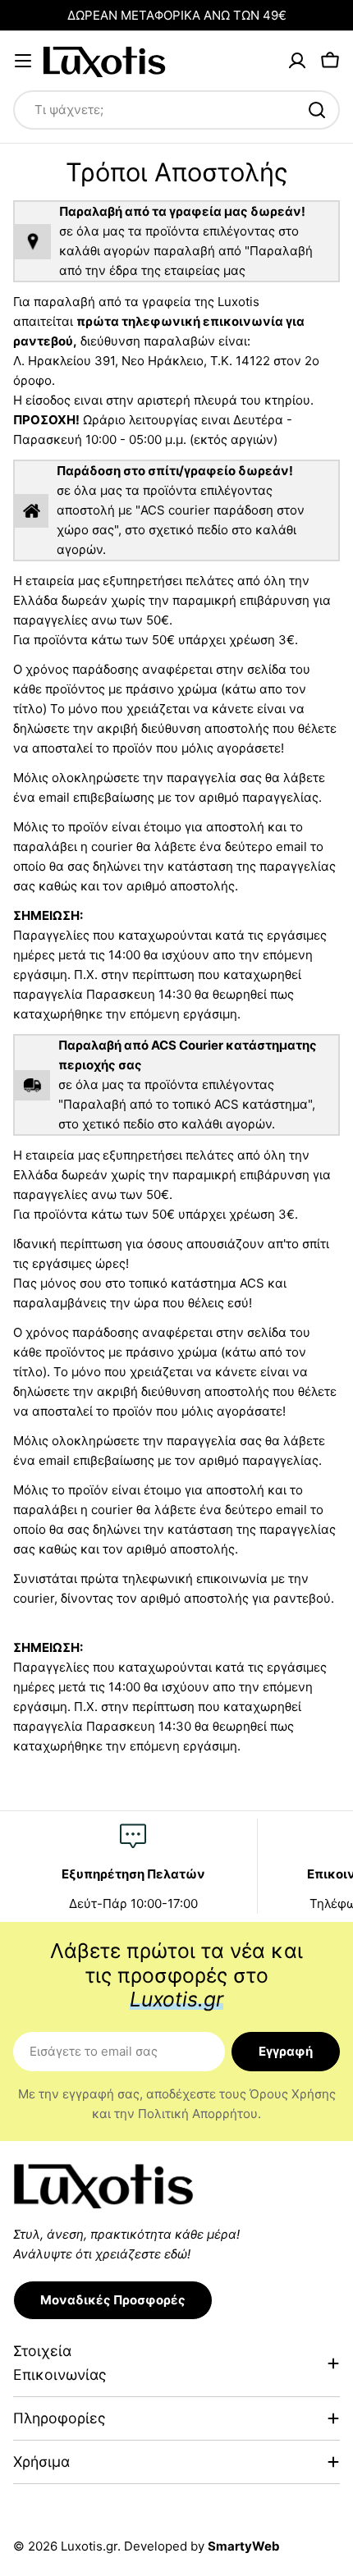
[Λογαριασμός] (297, 61)
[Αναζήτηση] (317, 110)
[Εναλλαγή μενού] (23, 61)
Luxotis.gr (89, 2546)
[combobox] (176, 110)
